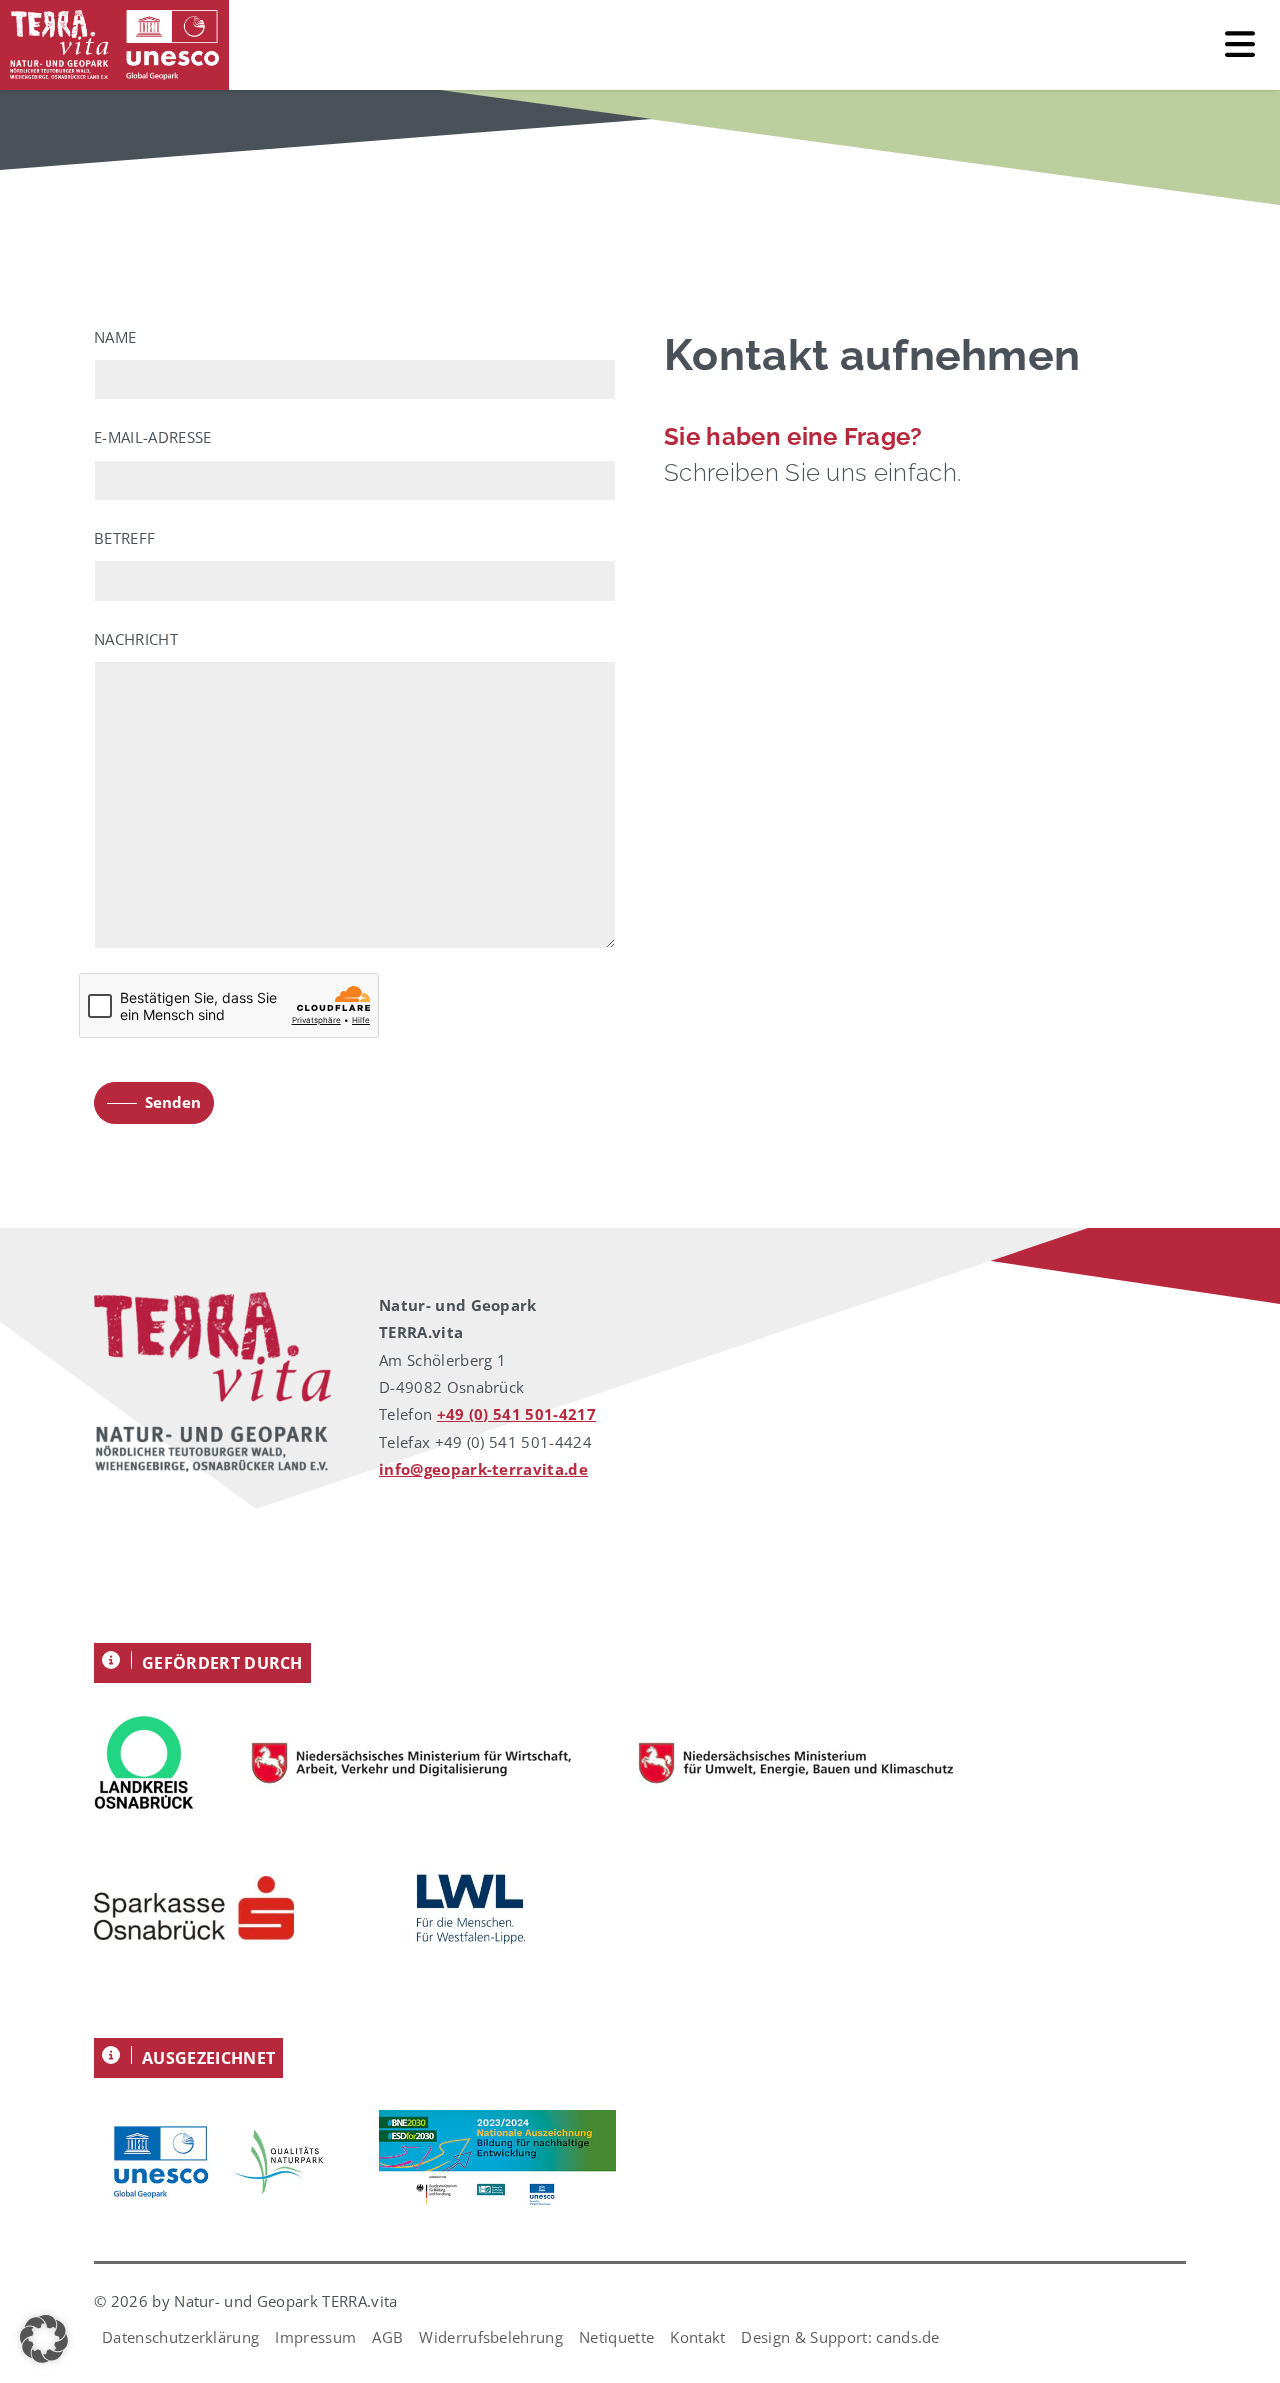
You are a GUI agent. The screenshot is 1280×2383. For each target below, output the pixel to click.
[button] (44, 2339)
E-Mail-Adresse (152, 437)
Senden (173, 1102)
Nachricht (136, 639)
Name (115, 337)
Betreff (124, 538)
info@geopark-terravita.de (483, 1469)
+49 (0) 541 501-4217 (516, 1414)
